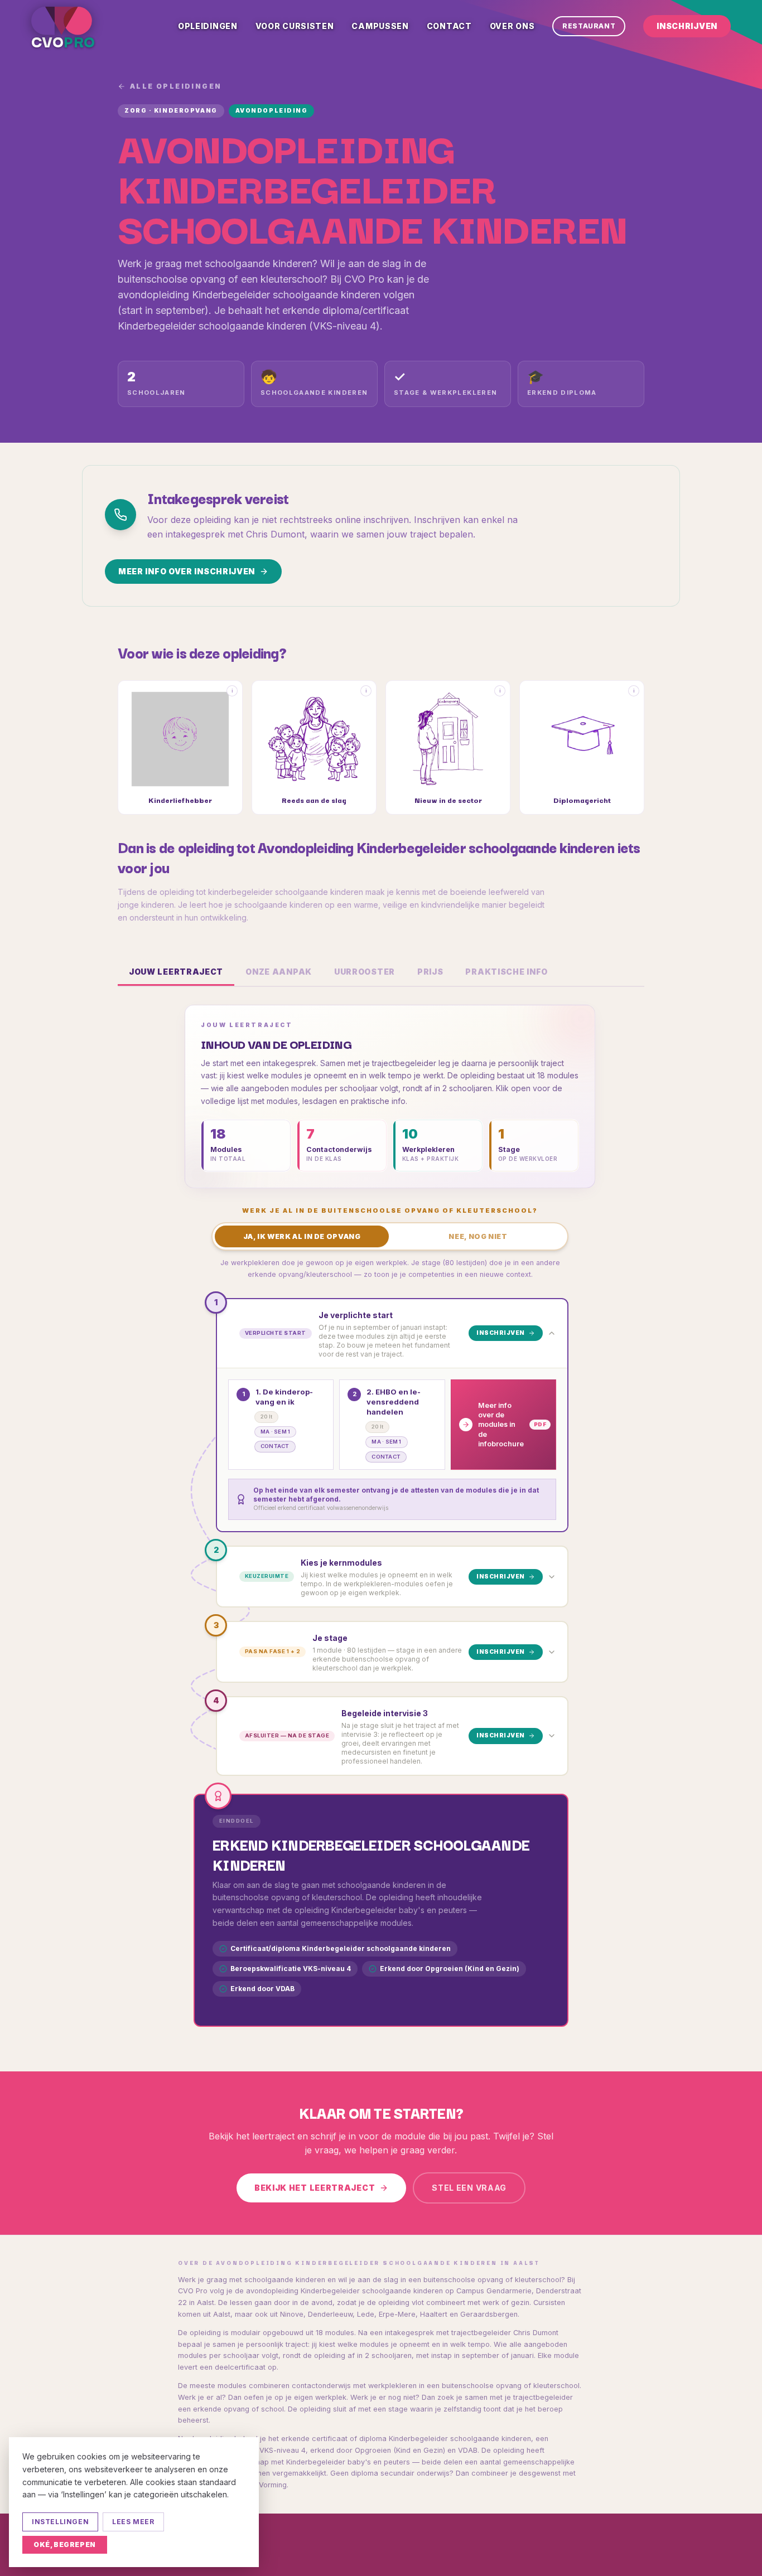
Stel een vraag (469, 2188)
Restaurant (589, 26)
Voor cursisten (295, 26)
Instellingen (60, 2522)
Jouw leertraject (176, 972)
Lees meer (133, 2522)
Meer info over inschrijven (187, 571)
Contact (449, 26)
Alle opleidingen (176, 86)
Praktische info (507, 972)
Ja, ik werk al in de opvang (302, 1236)
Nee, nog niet (478, 1236)
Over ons (512, 26)
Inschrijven (687, 26)
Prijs (430, 972)
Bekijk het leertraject (315, 2188)
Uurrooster (365, 972)
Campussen (380, 26)
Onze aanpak (279, 972)
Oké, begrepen (65, 2544)
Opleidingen (208, 26)
